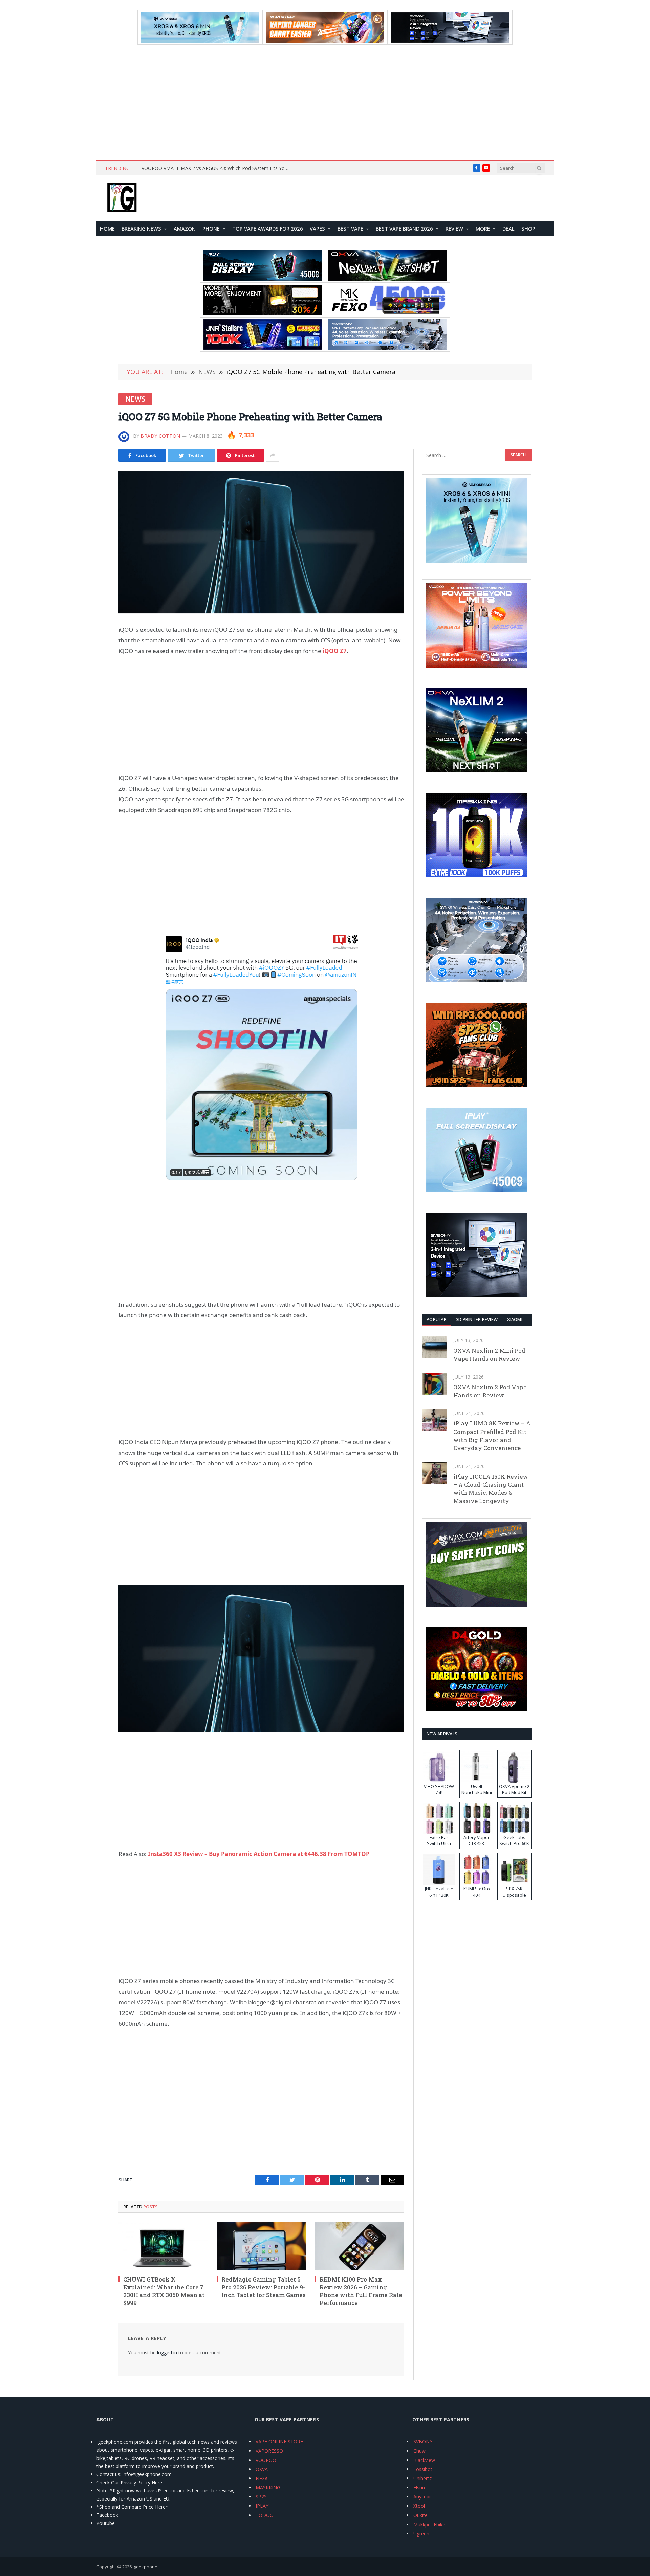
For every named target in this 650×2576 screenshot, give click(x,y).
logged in (167, 2352)
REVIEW (454, 228)
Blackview (424, 2460)
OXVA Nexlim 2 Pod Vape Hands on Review (490, 1391)
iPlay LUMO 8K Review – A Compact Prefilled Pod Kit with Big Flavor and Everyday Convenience (492, 1436)
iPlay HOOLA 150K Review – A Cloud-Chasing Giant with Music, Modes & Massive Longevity (491, 1489)
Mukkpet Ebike (429, 2524)
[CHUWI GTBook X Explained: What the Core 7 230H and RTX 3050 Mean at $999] (163, 2246)
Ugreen (421, 2534)
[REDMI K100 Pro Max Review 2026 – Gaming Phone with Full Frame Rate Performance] (360, 2246)
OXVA (262, 2469)
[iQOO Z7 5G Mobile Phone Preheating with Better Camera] (261, 542)
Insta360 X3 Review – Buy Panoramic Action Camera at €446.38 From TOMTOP (259, 1854)
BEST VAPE (350, 228)
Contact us (108, 2474)
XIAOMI (515, 1319)
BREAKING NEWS (141, 228)
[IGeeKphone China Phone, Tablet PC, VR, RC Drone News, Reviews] (122, 198)
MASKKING (268, 2487)
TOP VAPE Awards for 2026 (268, 228)
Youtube (106, 2523)
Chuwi (420, 2451)
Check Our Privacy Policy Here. (130, 2482)
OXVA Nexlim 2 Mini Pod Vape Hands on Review (489, 1355)
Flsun (419, 2487)
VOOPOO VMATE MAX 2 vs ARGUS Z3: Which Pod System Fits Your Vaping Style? (218, 168)
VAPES (317, 228)
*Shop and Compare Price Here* (132, 2507)
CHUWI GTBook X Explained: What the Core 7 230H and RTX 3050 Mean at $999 (164, 2291)
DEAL (508, 228)
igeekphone (145, 2567)
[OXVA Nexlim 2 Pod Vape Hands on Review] (435, 1384)
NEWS (135, 399)
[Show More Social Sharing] (273, 455)
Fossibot (423, 2469)
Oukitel (421, 2515)
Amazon (185, 228)
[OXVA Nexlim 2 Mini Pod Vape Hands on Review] (435, 1347)
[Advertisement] (325, 102)
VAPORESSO (269, 2451)
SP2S (261, 2497)
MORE (483, 228)
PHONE (211, 228)
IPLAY (262, 2506)
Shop (528, 228)
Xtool (419, 2506)
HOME (107, 228)
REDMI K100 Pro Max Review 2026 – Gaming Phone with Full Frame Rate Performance (361, 2291)
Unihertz (422, 2478)
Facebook (107, 2515)
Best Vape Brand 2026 (404, 228)
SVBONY (423, 2441)
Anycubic (423, 2497)
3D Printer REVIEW (477, 1319)
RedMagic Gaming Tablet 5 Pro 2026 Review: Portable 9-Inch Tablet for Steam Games (264, 2287)
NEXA (262, 2478)
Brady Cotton (160, 436)
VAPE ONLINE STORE (279, 2441)
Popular (437, 1319)
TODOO (265, 2515)
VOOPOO (266, 2460)
